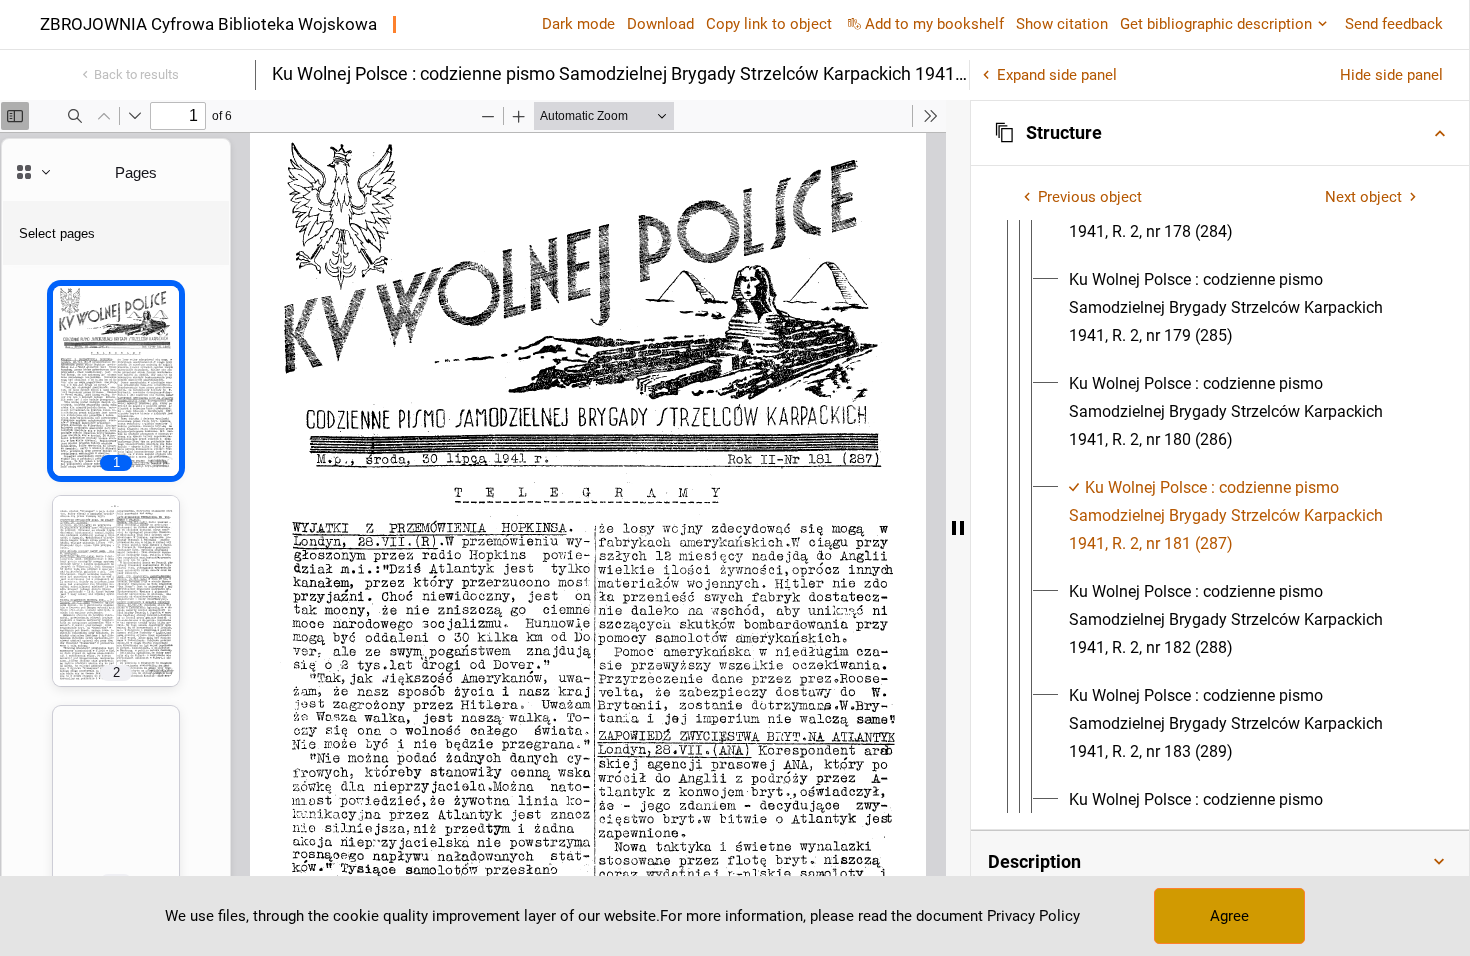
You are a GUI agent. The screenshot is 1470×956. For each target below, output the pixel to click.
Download (660, 24)
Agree (1229, 916)
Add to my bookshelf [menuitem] (934, 24)
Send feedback (1394, 24)
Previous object (1090, 197)
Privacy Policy (1033, 916)
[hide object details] (958, 528)
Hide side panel (1391, 75)
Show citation (1062, 24)
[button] (1220, 133)
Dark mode (578, 24)
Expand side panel (1057, 75)
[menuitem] (1244, 308)
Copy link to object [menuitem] (769, 24)
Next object (1363, 197)
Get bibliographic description (1216, 24)
